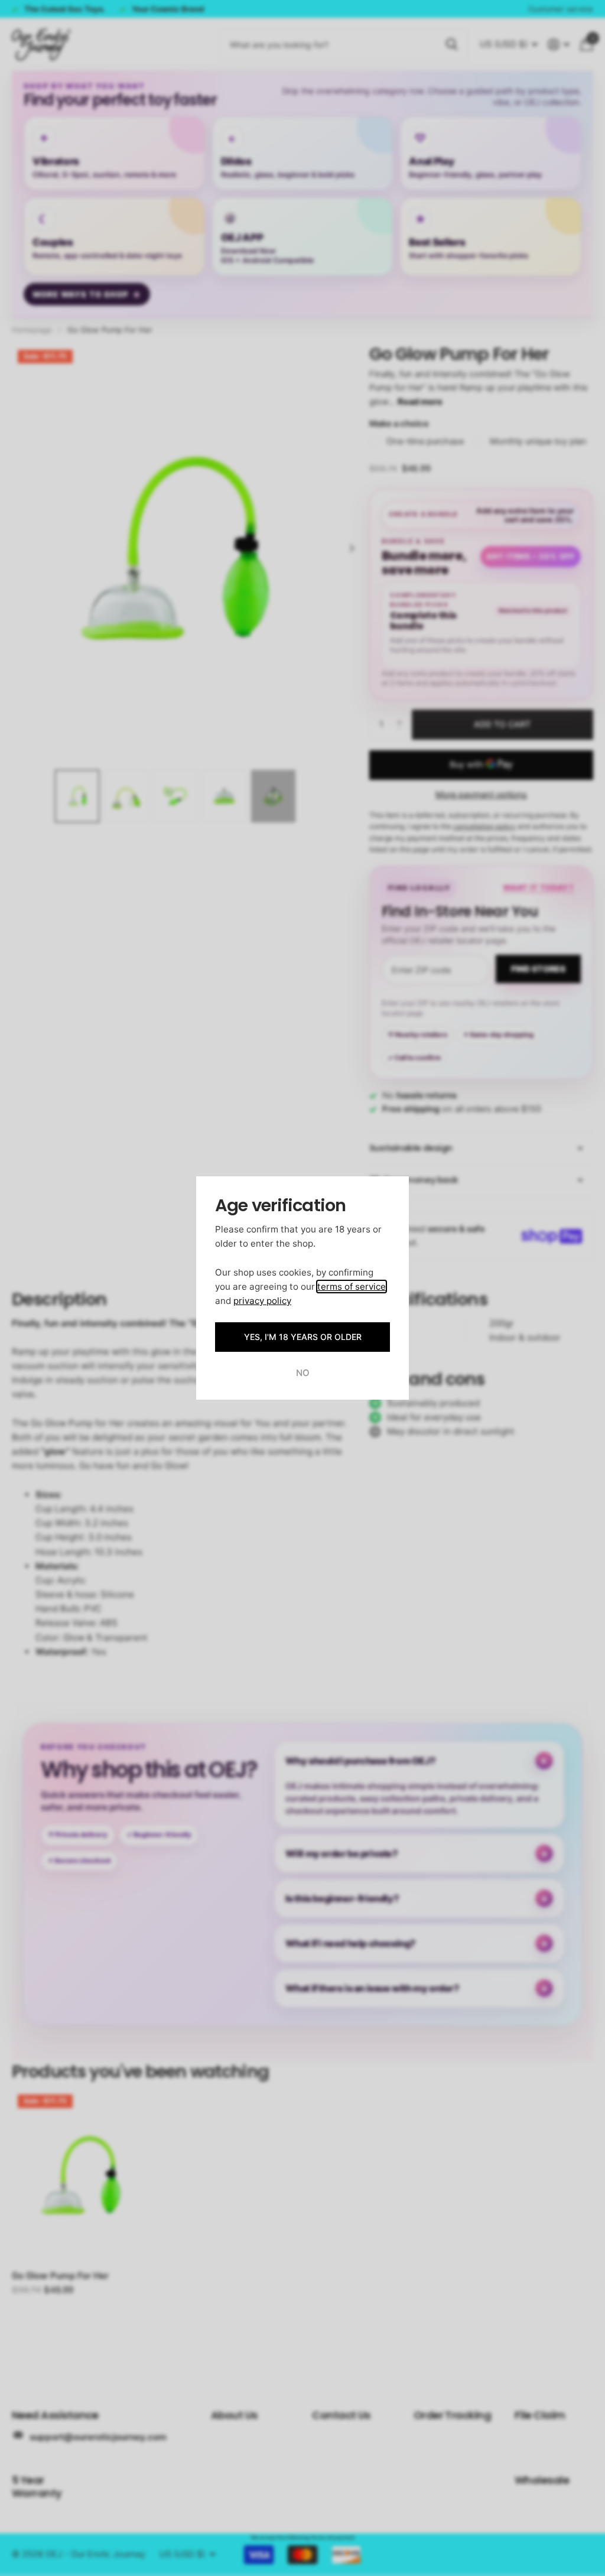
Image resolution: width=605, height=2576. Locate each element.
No (303, 1373)
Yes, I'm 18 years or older (303, 1337)
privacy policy (262, 1301)
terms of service (352, 1287)
